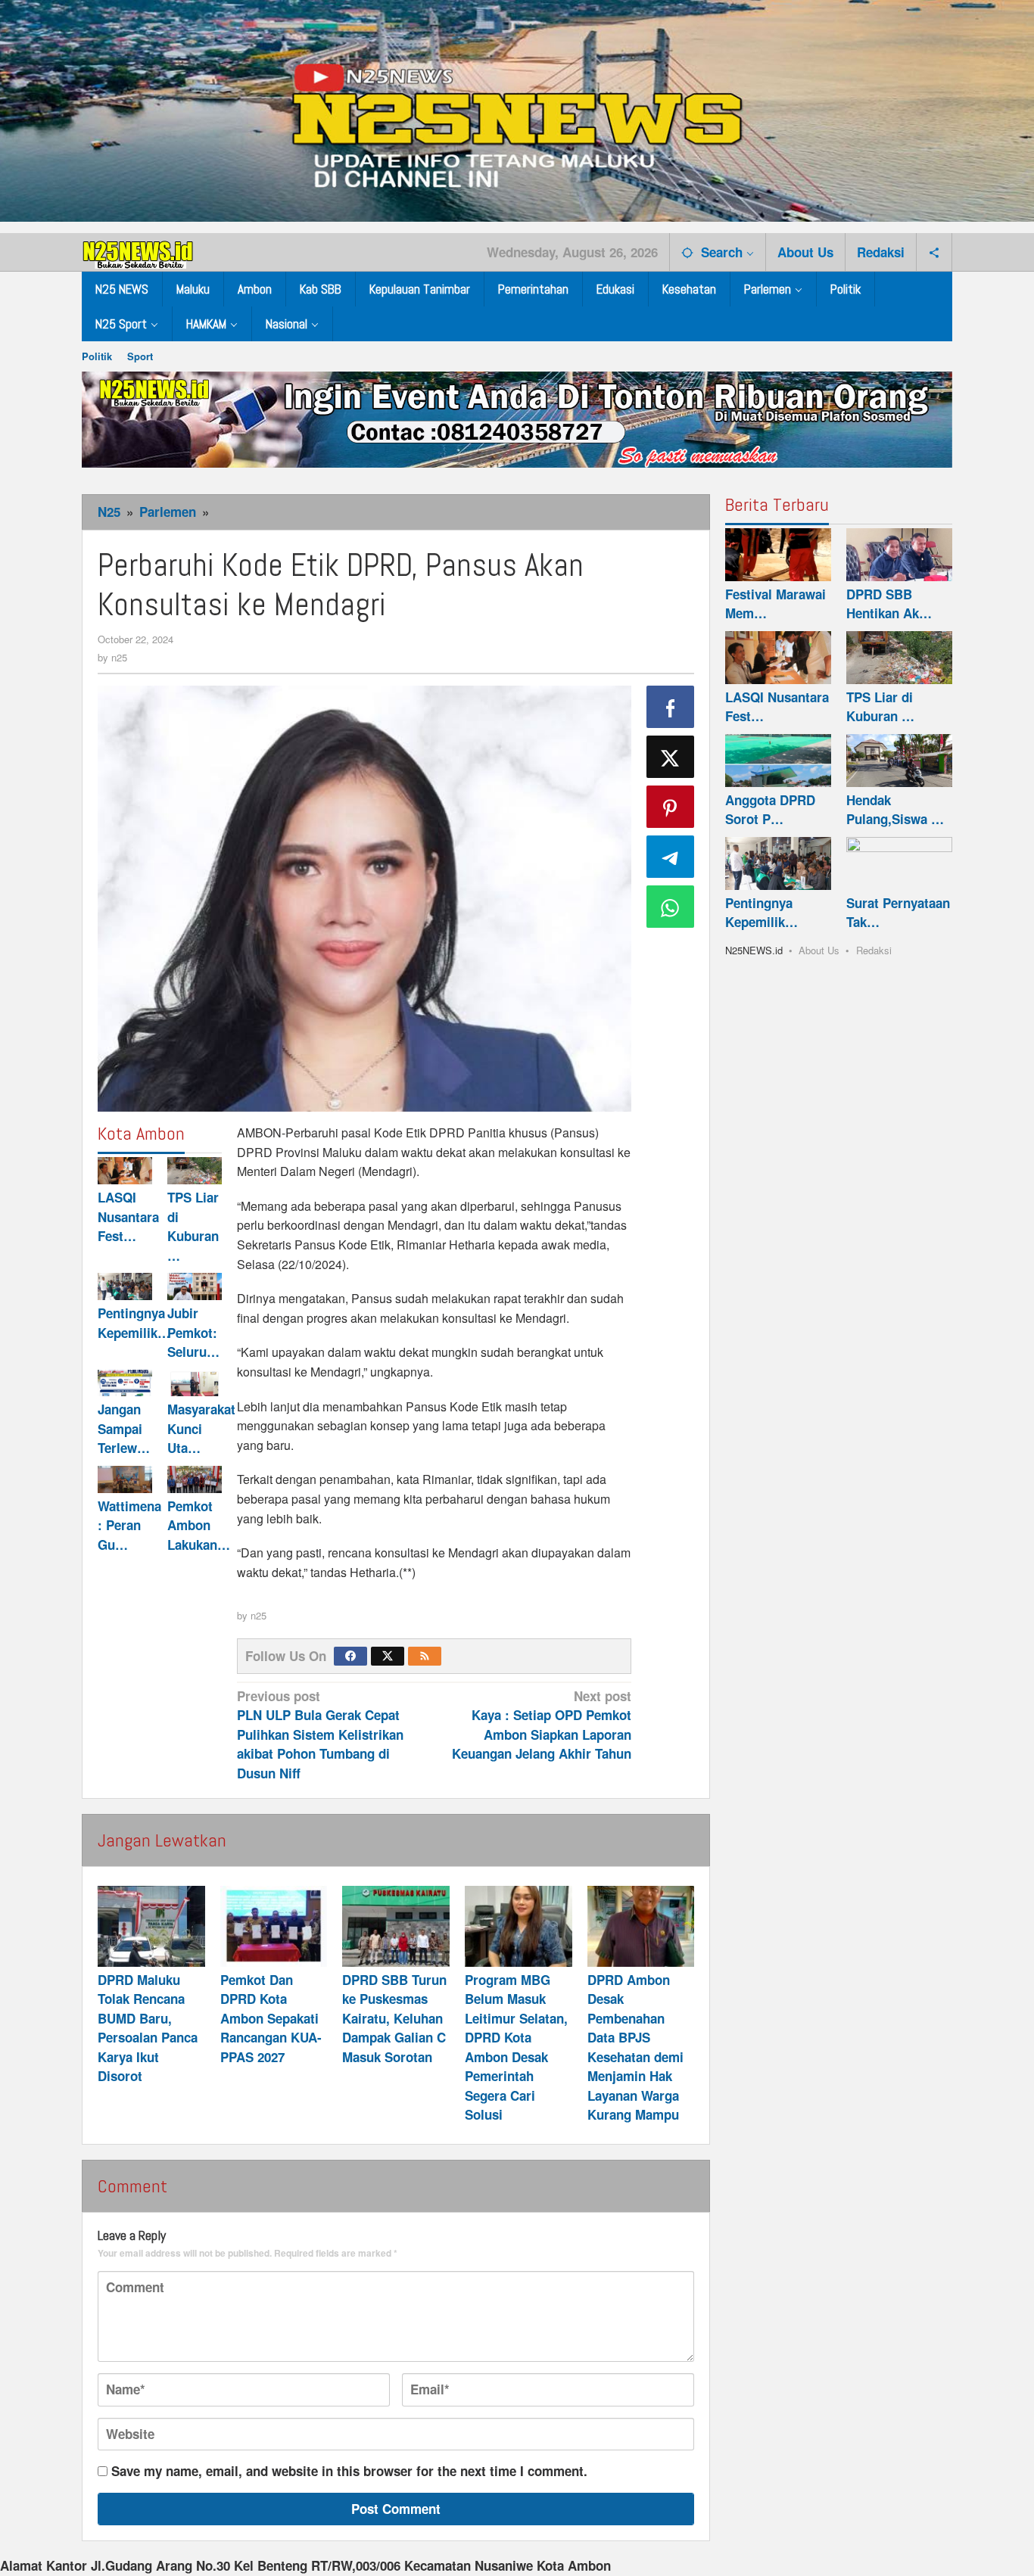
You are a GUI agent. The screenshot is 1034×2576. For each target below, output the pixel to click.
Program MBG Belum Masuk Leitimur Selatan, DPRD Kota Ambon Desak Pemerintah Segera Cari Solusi (516, 2047)
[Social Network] (934, 252)
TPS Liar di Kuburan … (193, 1226)
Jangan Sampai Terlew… (124, 1428)
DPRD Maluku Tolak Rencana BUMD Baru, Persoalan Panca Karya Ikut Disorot (148, 2028)
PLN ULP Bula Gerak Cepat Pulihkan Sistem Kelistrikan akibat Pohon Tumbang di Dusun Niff (320, 1734)
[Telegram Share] (671, 857)
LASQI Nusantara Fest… (128, 1216)
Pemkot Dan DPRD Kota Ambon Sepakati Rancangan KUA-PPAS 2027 (271, 2018)
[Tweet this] (671, 757)
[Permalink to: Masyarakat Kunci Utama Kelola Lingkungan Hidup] (195, 1383)
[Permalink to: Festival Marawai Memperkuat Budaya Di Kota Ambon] (778, 555)
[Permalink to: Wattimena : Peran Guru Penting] (125, 1479)
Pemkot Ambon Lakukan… (199, 1525)
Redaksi (874, 950)
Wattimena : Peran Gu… (129, 1525)
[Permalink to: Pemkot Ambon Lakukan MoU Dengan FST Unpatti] (195, 1479)
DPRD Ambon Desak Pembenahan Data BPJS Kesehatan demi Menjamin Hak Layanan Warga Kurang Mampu (635, 2047)
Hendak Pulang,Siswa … (895, 810)
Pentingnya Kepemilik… (134, 1323)
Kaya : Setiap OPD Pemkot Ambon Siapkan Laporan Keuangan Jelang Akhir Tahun (542, 1725)
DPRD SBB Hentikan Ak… (889, 604)
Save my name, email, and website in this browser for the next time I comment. (349, 2471)
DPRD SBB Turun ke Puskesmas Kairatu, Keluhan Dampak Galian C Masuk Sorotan (394, 2018)
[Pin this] (671, 807)
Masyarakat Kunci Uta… (201, 1428)
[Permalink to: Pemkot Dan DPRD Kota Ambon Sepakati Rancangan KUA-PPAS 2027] (274, 1926)
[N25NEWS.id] (139, 251)
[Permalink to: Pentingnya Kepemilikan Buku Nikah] (125, 1286)
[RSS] (425, 1656)
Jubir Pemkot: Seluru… (193, 1332)
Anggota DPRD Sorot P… (770, 810)
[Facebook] (350, 1656)
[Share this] (671, 707)
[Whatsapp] (671, 907)
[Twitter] (388, 1656)
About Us (819, 950)
